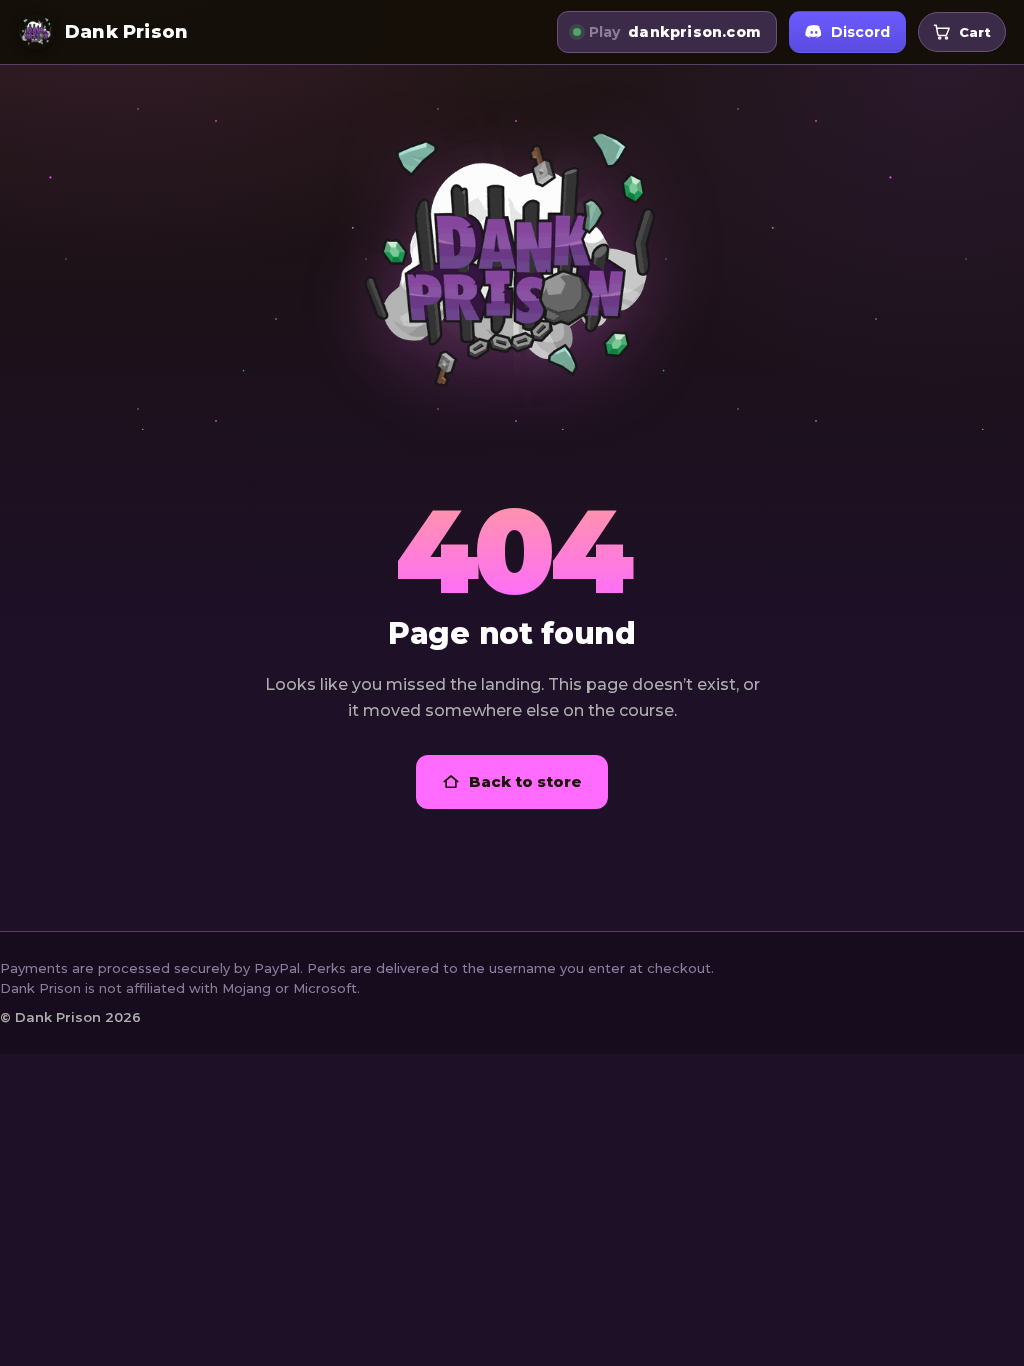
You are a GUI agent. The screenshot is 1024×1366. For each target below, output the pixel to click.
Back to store (525, 781)
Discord (860, 32)
